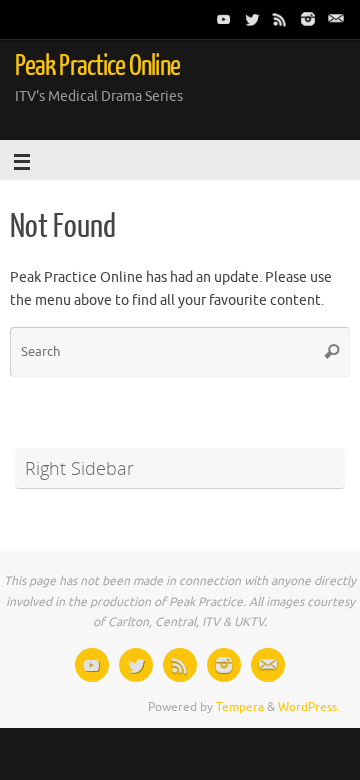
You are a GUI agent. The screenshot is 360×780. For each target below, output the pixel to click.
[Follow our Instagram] (308, 19)
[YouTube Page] (224, 19)
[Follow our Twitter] (252, 19)
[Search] (332, 352)
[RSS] (280, 19)
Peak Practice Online (97, 66)
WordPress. (309, 707)
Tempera (240, 707)
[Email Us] (336, 19)
